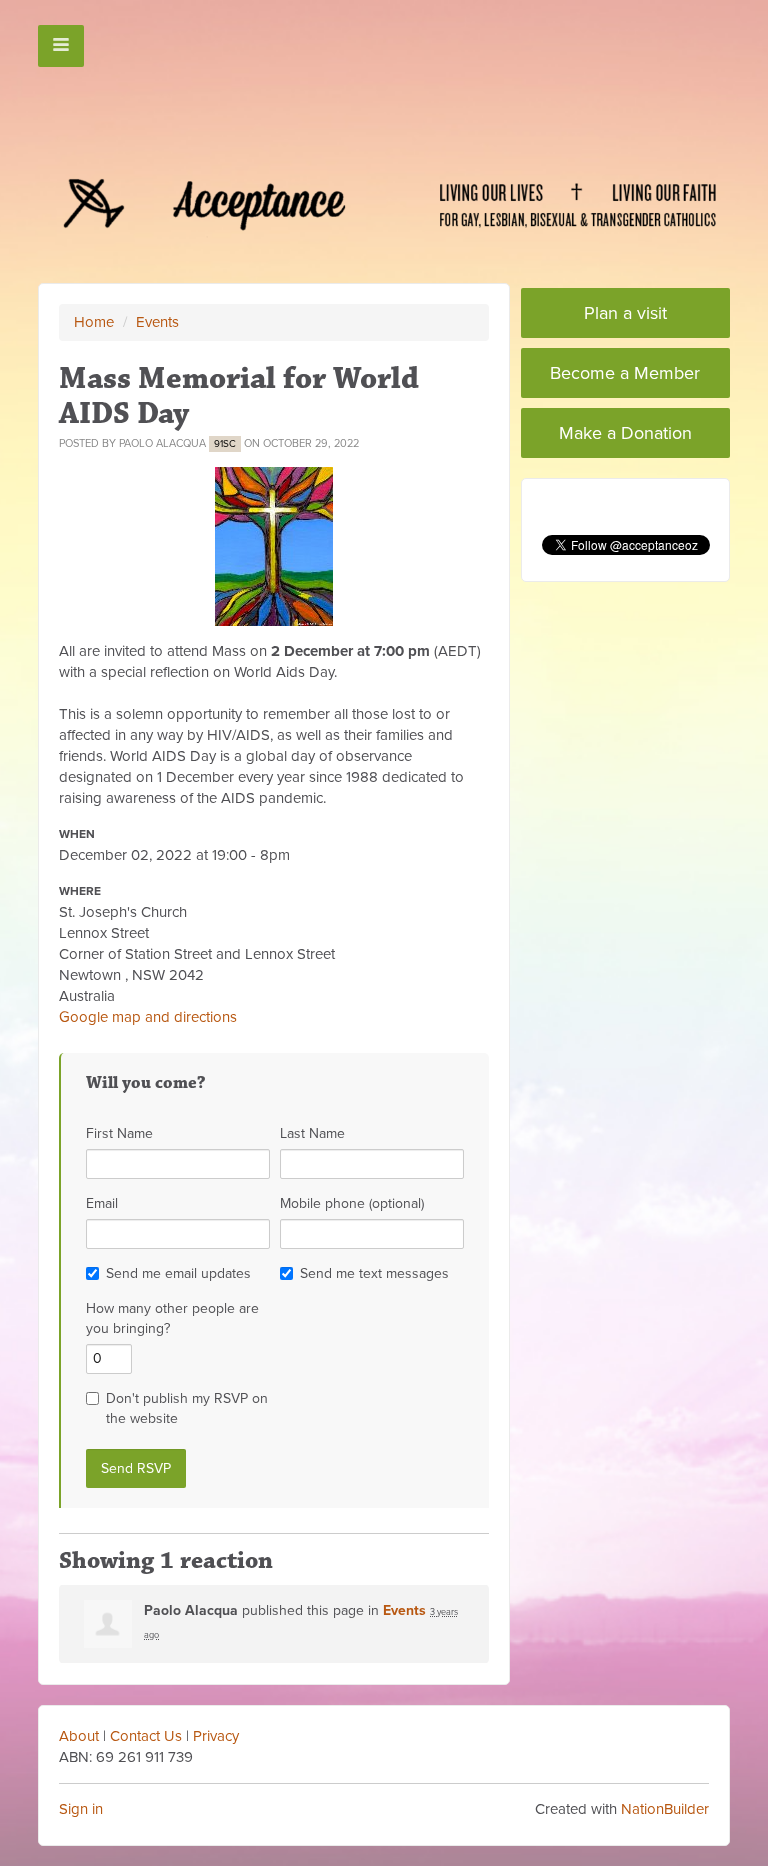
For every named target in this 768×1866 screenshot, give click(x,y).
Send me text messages (374, 1273)
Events (157, 322)
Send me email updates (178, 1273)
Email (102, 1203)
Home (94, 322)
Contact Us (146, 1736)
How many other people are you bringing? (172, 1318)
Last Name (312, 1133)
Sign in (81, 1809)
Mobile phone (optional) (352, 1203)
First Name (119, 1133)
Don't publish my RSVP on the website (187, 1408)
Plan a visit (625, 313)
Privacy (216, 1736)
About (79, 1736)
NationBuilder (665, 1809)
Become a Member (625, 373)
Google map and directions (148, 1017)
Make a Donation (625, 433)
